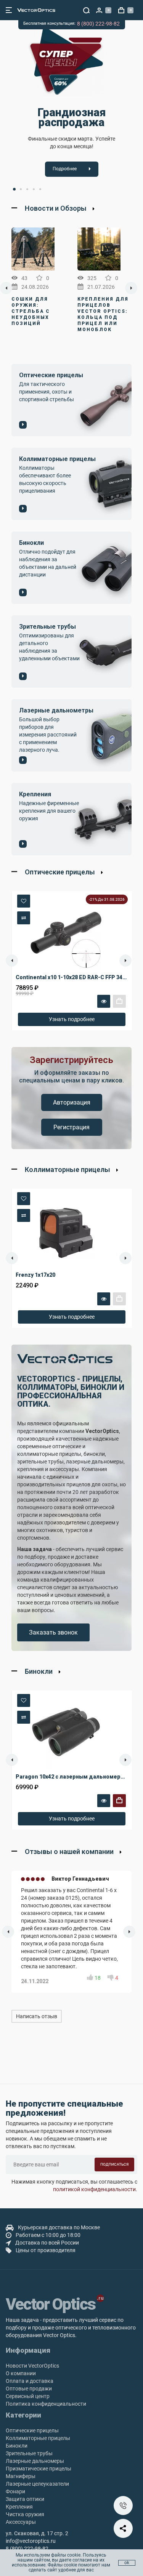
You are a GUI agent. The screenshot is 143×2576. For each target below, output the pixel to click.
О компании (21, 2373)
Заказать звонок (53, 1632)
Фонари (15, 2491)
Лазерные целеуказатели (37, 2484)
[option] (71, 103)
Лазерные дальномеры (35, 2461)
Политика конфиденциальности (46, 2404)
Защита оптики (25, 2499)
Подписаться (114, 2164)
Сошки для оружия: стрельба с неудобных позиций (31, 311)
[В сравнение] (24, 918)
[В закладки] (24, 901)
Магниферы (21, 2476)
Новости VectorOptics (32, 2366)
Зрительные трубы (29, 2453)
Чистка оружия (25, 2514)
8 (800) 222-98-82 (98, 24)
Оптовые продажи (29, 2389)
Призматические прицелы (39, 2469)
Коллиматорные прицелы (38, 2438)
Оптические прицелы (32, 2430)
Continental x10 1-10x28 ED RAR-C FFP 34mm (74, 977)
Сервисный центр (28, 2396)
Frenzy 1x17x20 (35, 1275)
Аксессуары (21, 2522)
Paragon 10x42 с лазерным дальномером (72, 1777)
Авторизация (72, 1102)
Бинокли (17, 2446)
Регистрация (71, 1127)
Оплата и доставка (30, 2381)
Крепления (19, 2507)
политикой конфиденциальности (94, 2189)
